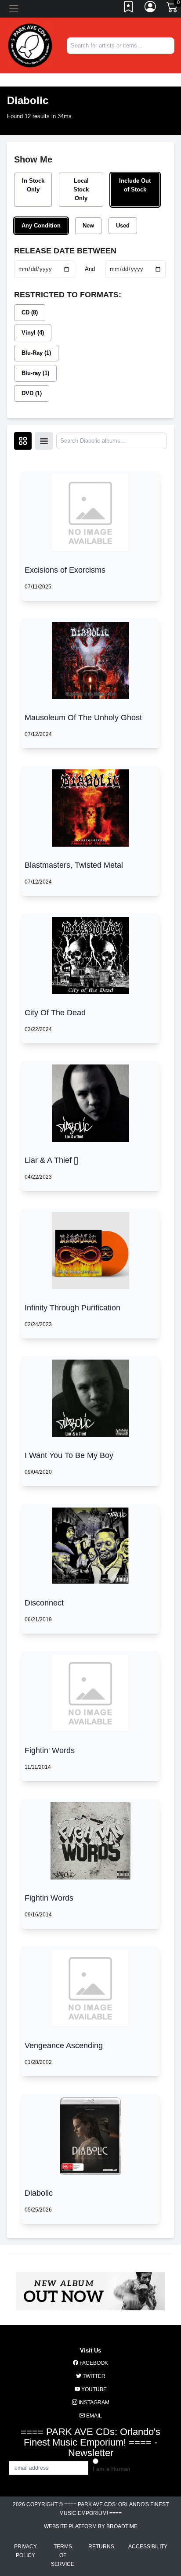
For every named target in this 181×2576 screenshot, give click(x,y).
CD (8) (30, 312)
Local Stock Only (81, 189)
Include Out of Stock (135, 185)
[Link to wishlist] (129, 9)
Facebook (93, 2363)
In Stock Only (33, 185)
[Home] (30, 45)
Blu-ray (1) (35, 373)
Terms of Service (63, 2555)
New (88, 225)
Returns (101, 2547)
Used (123, 225)
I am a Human (112, 2469)
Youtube (93, 2389)
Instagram (93, 2403)
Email (93, 2416)
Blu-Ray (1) (36, 353)
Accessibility (148, 2547)
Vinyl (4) (33, 333)
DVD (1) (32, 393)
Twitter (93, 2376)
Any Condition (41, 225)
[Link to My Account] (151, 9)
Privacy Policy (25, 2551)
